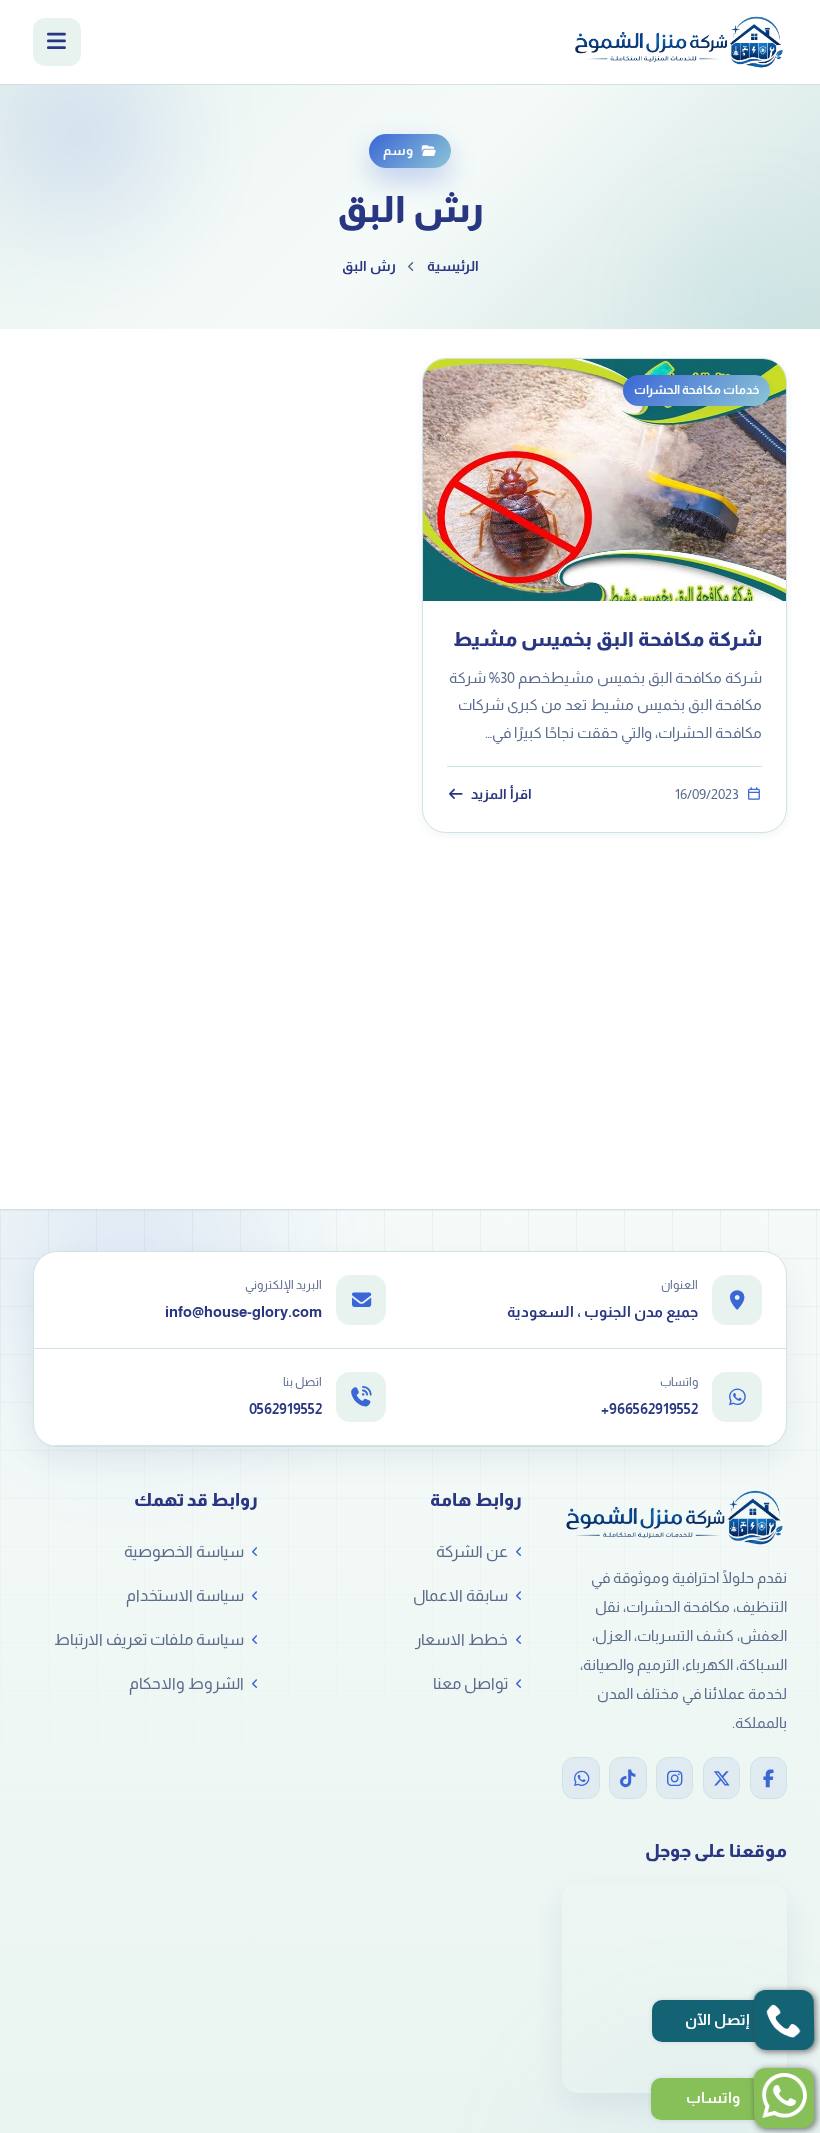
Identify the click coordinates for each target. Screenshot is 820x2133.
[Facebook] (768, 1778)
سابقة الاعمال (460, 1595)
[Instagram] (674, 1778)
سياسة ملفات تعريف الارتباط (149, 1639)
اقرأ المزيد (501, 794)
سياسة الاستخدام (185, 1595)
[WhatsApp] (580, 1778)
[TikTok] (627, 1778)
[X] (721, 1778)
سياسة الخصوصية (184, 1551)
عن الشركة (472, 1551)
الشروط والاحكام (186, 1683)
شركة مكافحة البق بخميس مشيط (607, 639)
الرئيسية (453, 266)
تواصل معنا (470, 1683)
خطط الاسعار (461, 1639)
